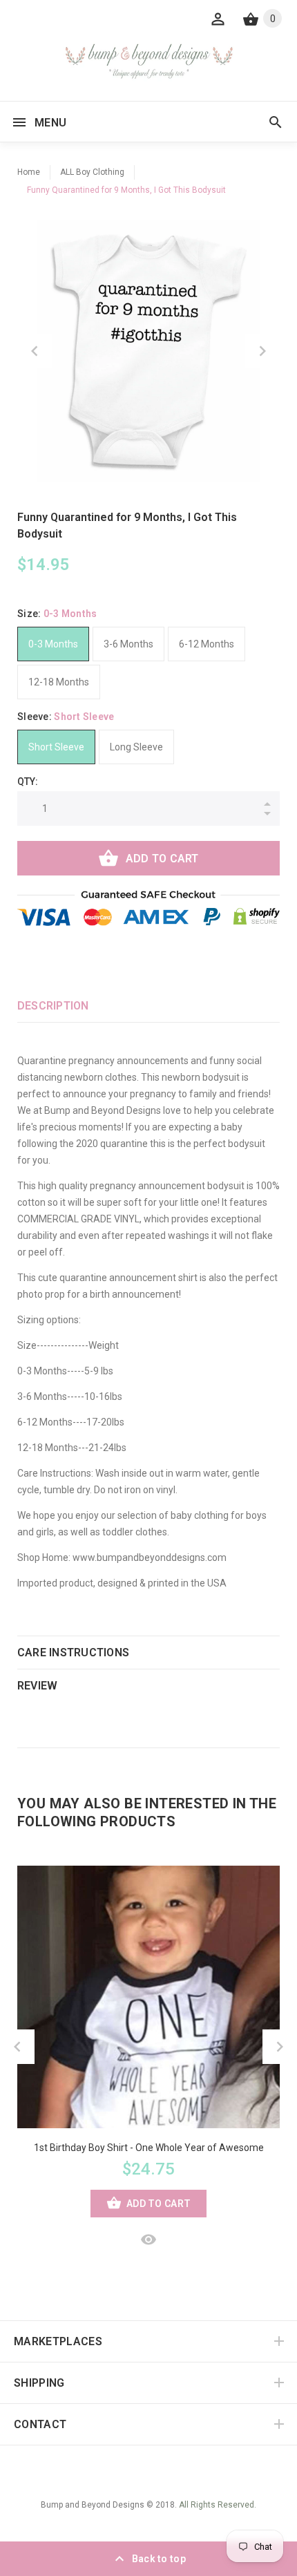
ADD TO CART (162, 859)
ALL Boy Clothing (92, 172)
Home (29, 172)
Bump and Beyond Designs (93, 2505)
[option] (148, 351)
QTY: (28, 782)
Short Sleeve (56, 747)
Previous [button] (35, 351)
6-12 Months (207, 644)
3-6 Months (128, 644)
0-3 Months (53, 644)
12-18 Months (59, 682)
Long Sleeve (136, 747)
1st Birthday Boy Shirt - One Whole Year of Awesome (149, 2148)
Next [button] (262, 351)
